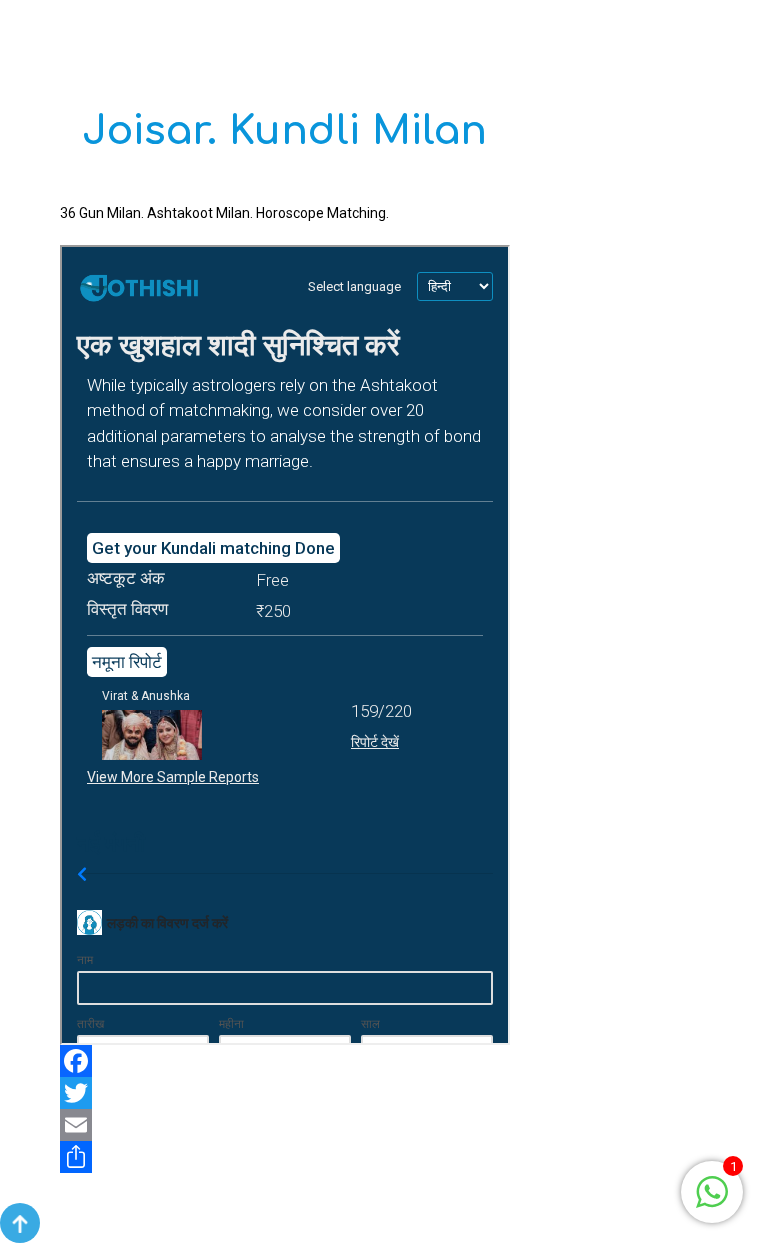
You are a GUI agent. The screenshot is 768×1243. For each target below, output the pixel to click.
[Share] (285, 1157)
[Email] (285, 1125)
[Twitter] (285, 1093)
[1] (712, 1190)
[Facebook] (285, 1061)
